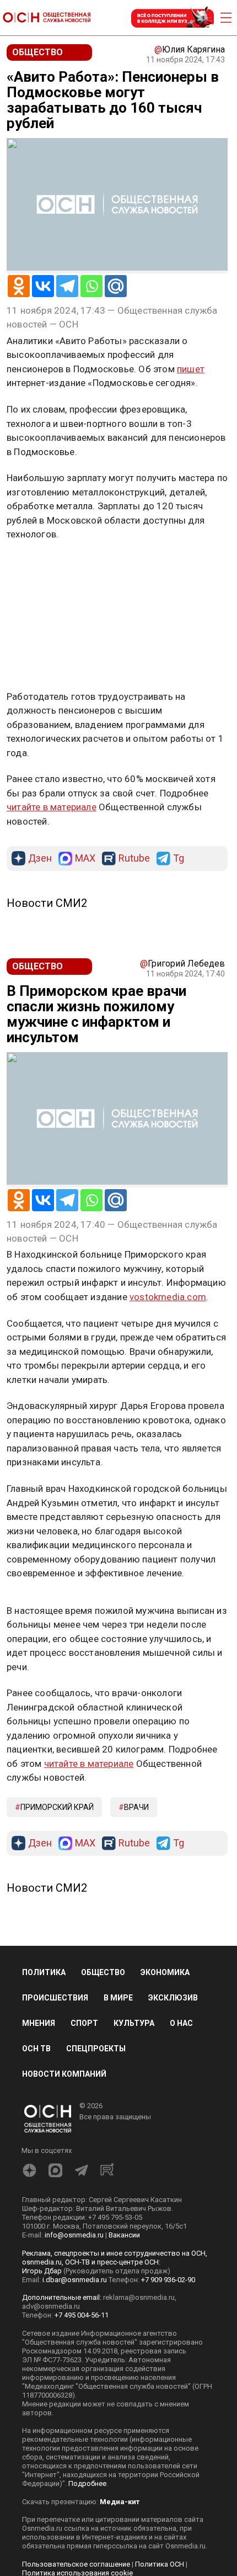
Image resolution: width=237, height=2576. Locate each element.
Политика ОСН (160, 2564)
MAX (85, 859)
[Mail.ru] (116, 286)
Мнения (39, 2023)
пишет (191, 369)
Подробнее (87, 2483)
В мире (118, 1998)
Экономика (165, 1972)
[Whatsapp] (91, 286)
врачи (136, 1807)
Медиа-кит (120, 2502)
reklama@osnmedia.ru (139, 2297)
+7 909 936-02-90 (168, 2280)
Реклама (41, 567)
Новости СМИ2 (47, 903)
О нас (181, 2023)
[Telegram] (67, 286)
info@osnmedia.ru (74, 2235)
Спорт (84, 2023)
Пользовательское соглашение (76, 2564)
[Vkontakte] (43, 286)
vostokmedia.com (168, 1297)
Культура (134, 2023)
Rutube (134, 859)
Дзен (40, 859)
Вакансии (124, 2235)
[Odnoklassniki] (19, 286)
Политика (44, 1972)
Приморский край (57, 1807)
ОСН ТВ (36, 2049)
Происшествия (55, 1998)
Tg (179, 859)
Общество (103, 1972)
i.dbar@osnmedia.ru (75, 2280)
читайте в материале (52, 807)
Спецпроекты (96, 2049)
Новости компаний (64, 2074)
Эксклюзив (173, 1998)
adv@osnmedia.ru (51, 2306)
